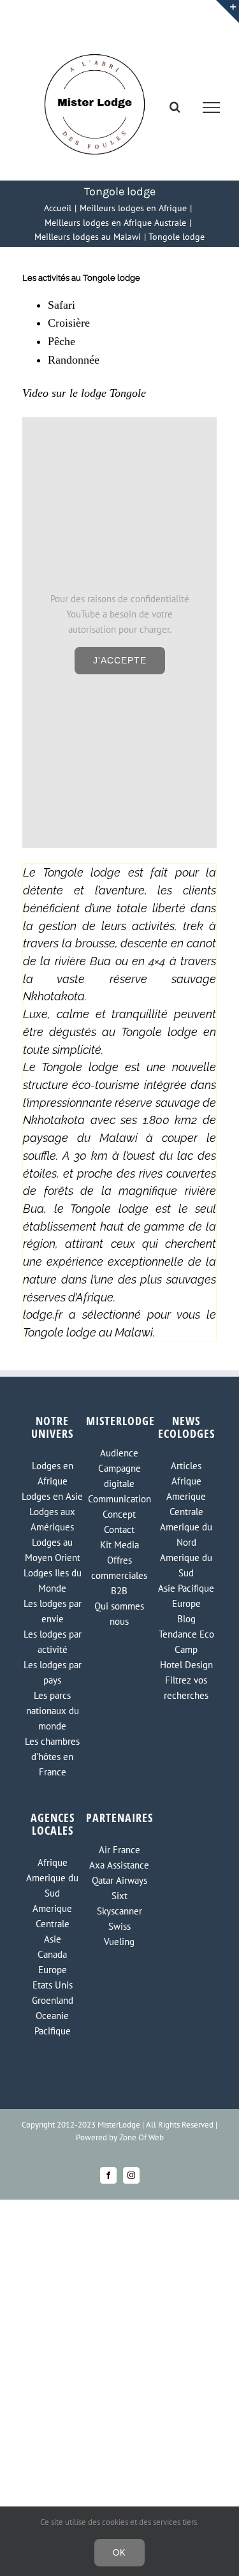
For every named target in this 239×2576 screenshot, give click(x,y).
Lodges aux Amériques (52, 1519)
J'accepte (120, 660)
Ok (119, 2553)
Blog (186, 1619)
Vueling (119, 1942)
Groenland (53, 2000)
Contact (119, 1529)
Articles (186, 1466)
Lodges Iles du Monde (53, 1580)
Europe (186, 1603)
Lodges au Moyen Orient (53, 1550)
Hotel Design (186, 1665)
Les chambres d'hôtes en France (52, 1757)
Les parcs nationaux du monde (53, 1711)
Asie (53, 1939)
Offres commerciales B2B (119, 1575)
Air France (119, 1850)
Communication (119, 1499)
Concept (119, 1514)
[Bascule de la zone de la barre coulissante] (228, 11)
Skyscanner (119, 1911)
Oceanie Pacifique (53, 2023)
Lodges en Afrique (53, 1473)
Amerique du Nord (186, 1535)
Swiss (119, 1926)
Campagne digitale (119, 1476)
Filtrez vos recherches (186, 1688)
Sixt (119, 1896)
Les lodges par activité (53, 1642)
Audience (119, 1453)
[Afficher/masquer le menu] (212, 107)
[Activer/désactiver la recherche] (175, 107)
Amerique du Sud (186, 1565)
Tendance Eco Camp (186, 1642)
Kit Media (119, 1545)
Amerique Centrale (186, 1504)
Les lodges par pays (53, 1672)
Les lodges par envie (53, 1611)
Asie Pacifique (186, 1588)
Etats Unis (53, 1985)
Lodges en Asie (52, 1496)
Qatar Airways (119, 1880)
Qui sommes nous (119, 1614)
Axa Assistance (119, 1865)
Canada (52, 1954)
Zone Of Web (141, 2137)
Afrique (186, 1481)
